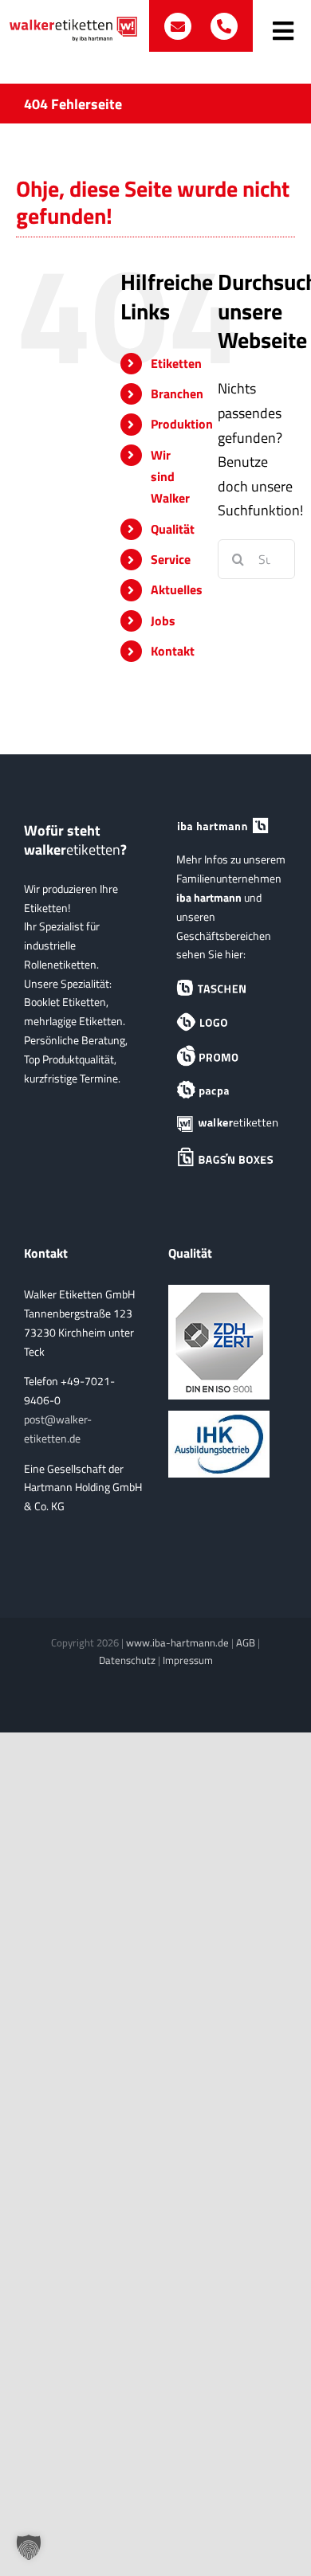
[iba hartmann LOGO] (228, 1022)
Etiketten (176, 363)
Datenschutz (127, 1660)
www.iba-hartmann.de (177, 1642)
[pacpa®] (228, 1090)
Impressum (188, 1660)
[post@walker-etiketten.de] (179, 26)
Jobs (163, 621)
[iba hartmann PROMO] (228, 1056)
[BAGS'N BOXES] (228, 1158)
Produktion (182, 424)
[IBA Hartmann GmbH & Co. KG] (228, 826)
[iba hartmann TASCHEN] (228, 988)
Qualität (173, 529)
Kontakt (173, 651)
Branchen (177, 393)
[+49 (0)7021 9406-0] (224, 26)
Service (171, 559)
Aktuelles (177, 589)
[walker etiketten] (228, 1124)
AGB (246, 1642)
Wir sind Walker (170, 476)
